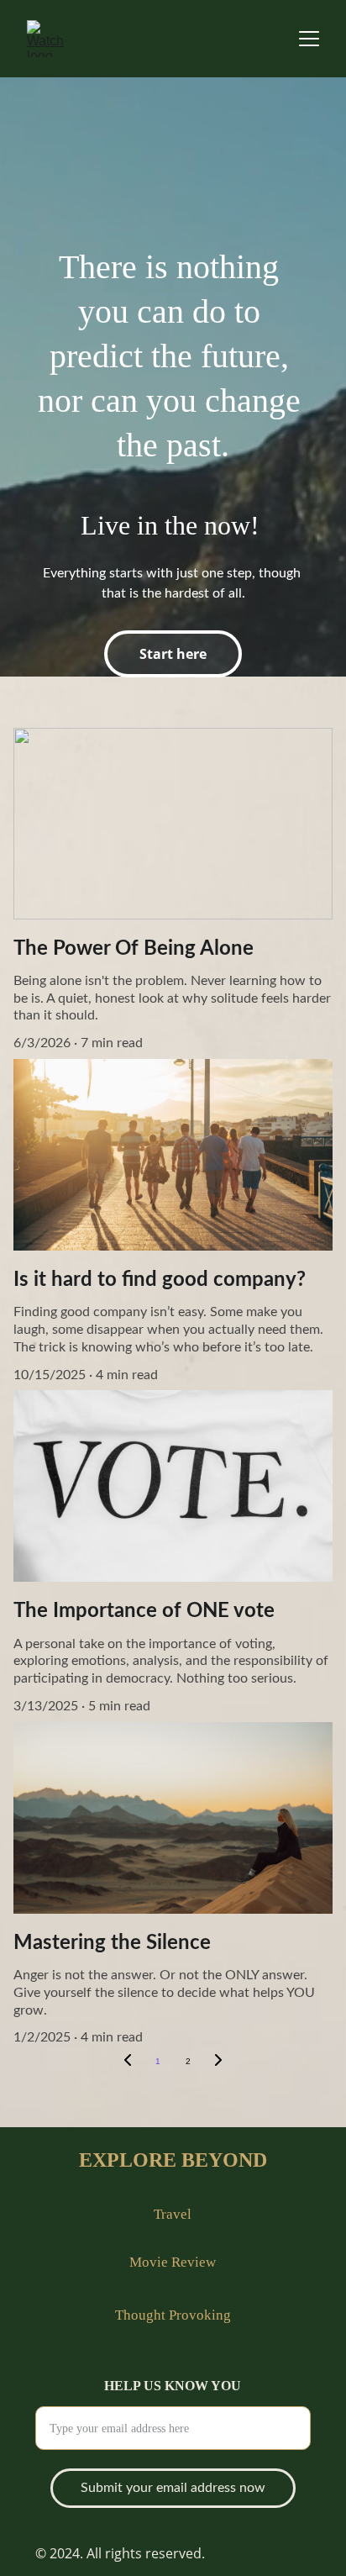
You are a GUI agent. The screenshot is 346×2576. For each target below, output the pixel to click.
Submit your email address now (173, 2488)
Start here (173, 654)
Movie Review (173, 2262)
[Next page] (218, 2062)
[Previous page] (128, 2062)
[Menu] (309, 39)
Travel (173, 2214)
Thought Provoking (173, 2315)
